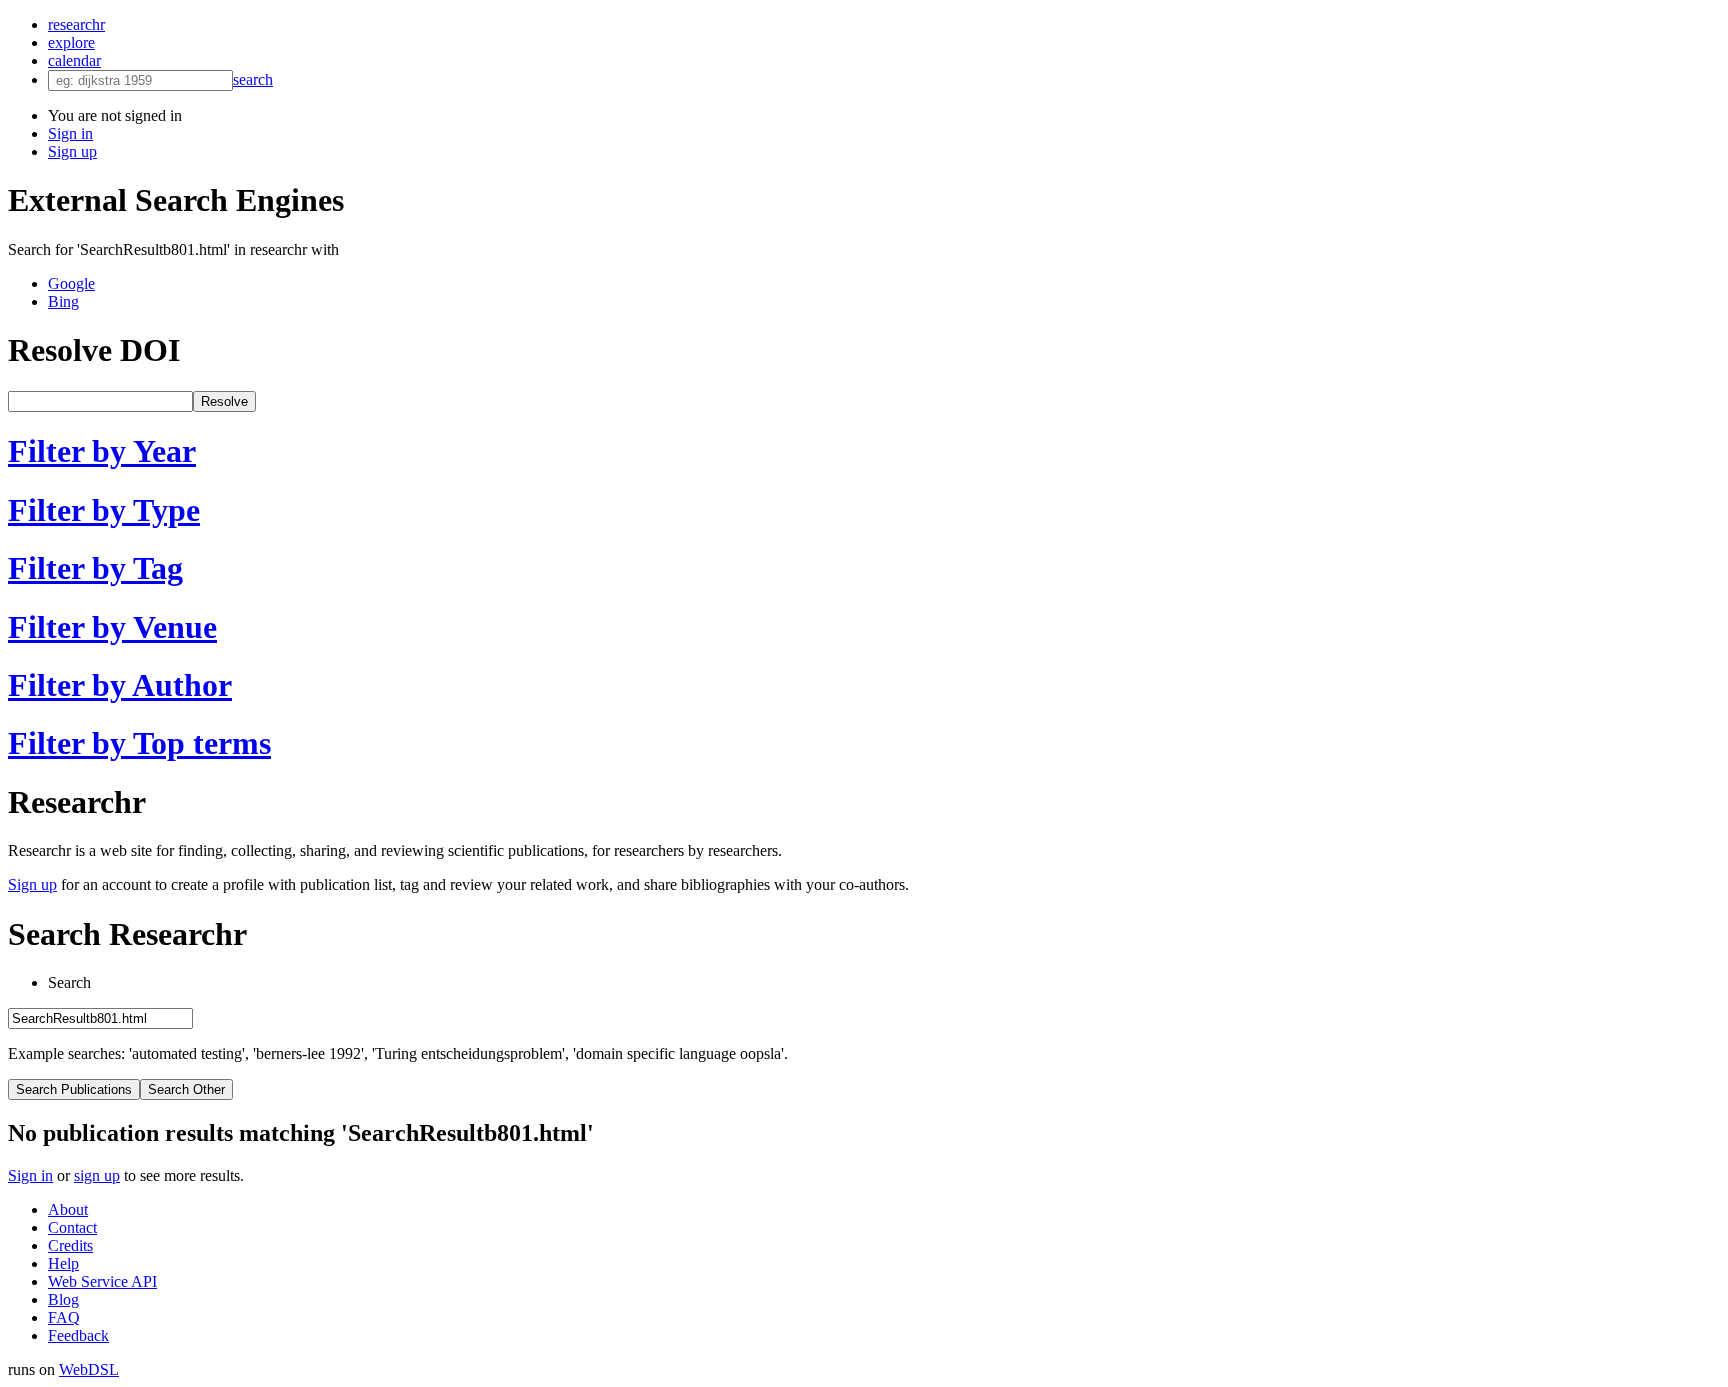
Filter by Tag (95, 568)
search (253, 79)
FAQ (64, 1317)
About (68, 1209)
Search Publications (74, 1089)
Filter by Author (120, 685)
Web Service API (102, 1281)
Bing (63, 301)
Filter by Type (104, 510)
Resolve (224, 401)
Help (63, 1263)
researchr (76, 24)
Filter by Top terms (139, 743)
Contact (72, 1227)
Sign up (72, 151)
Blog (63, 1299)
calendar (74, 60)
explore (71, 42)
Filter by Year (102, 451)
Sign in (70, 133)
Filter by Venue (112, 627)
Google (71, 283)
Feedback (78, 1335)
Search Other (186, 1089)
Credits (70, 1245)
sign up (97, 1175)
